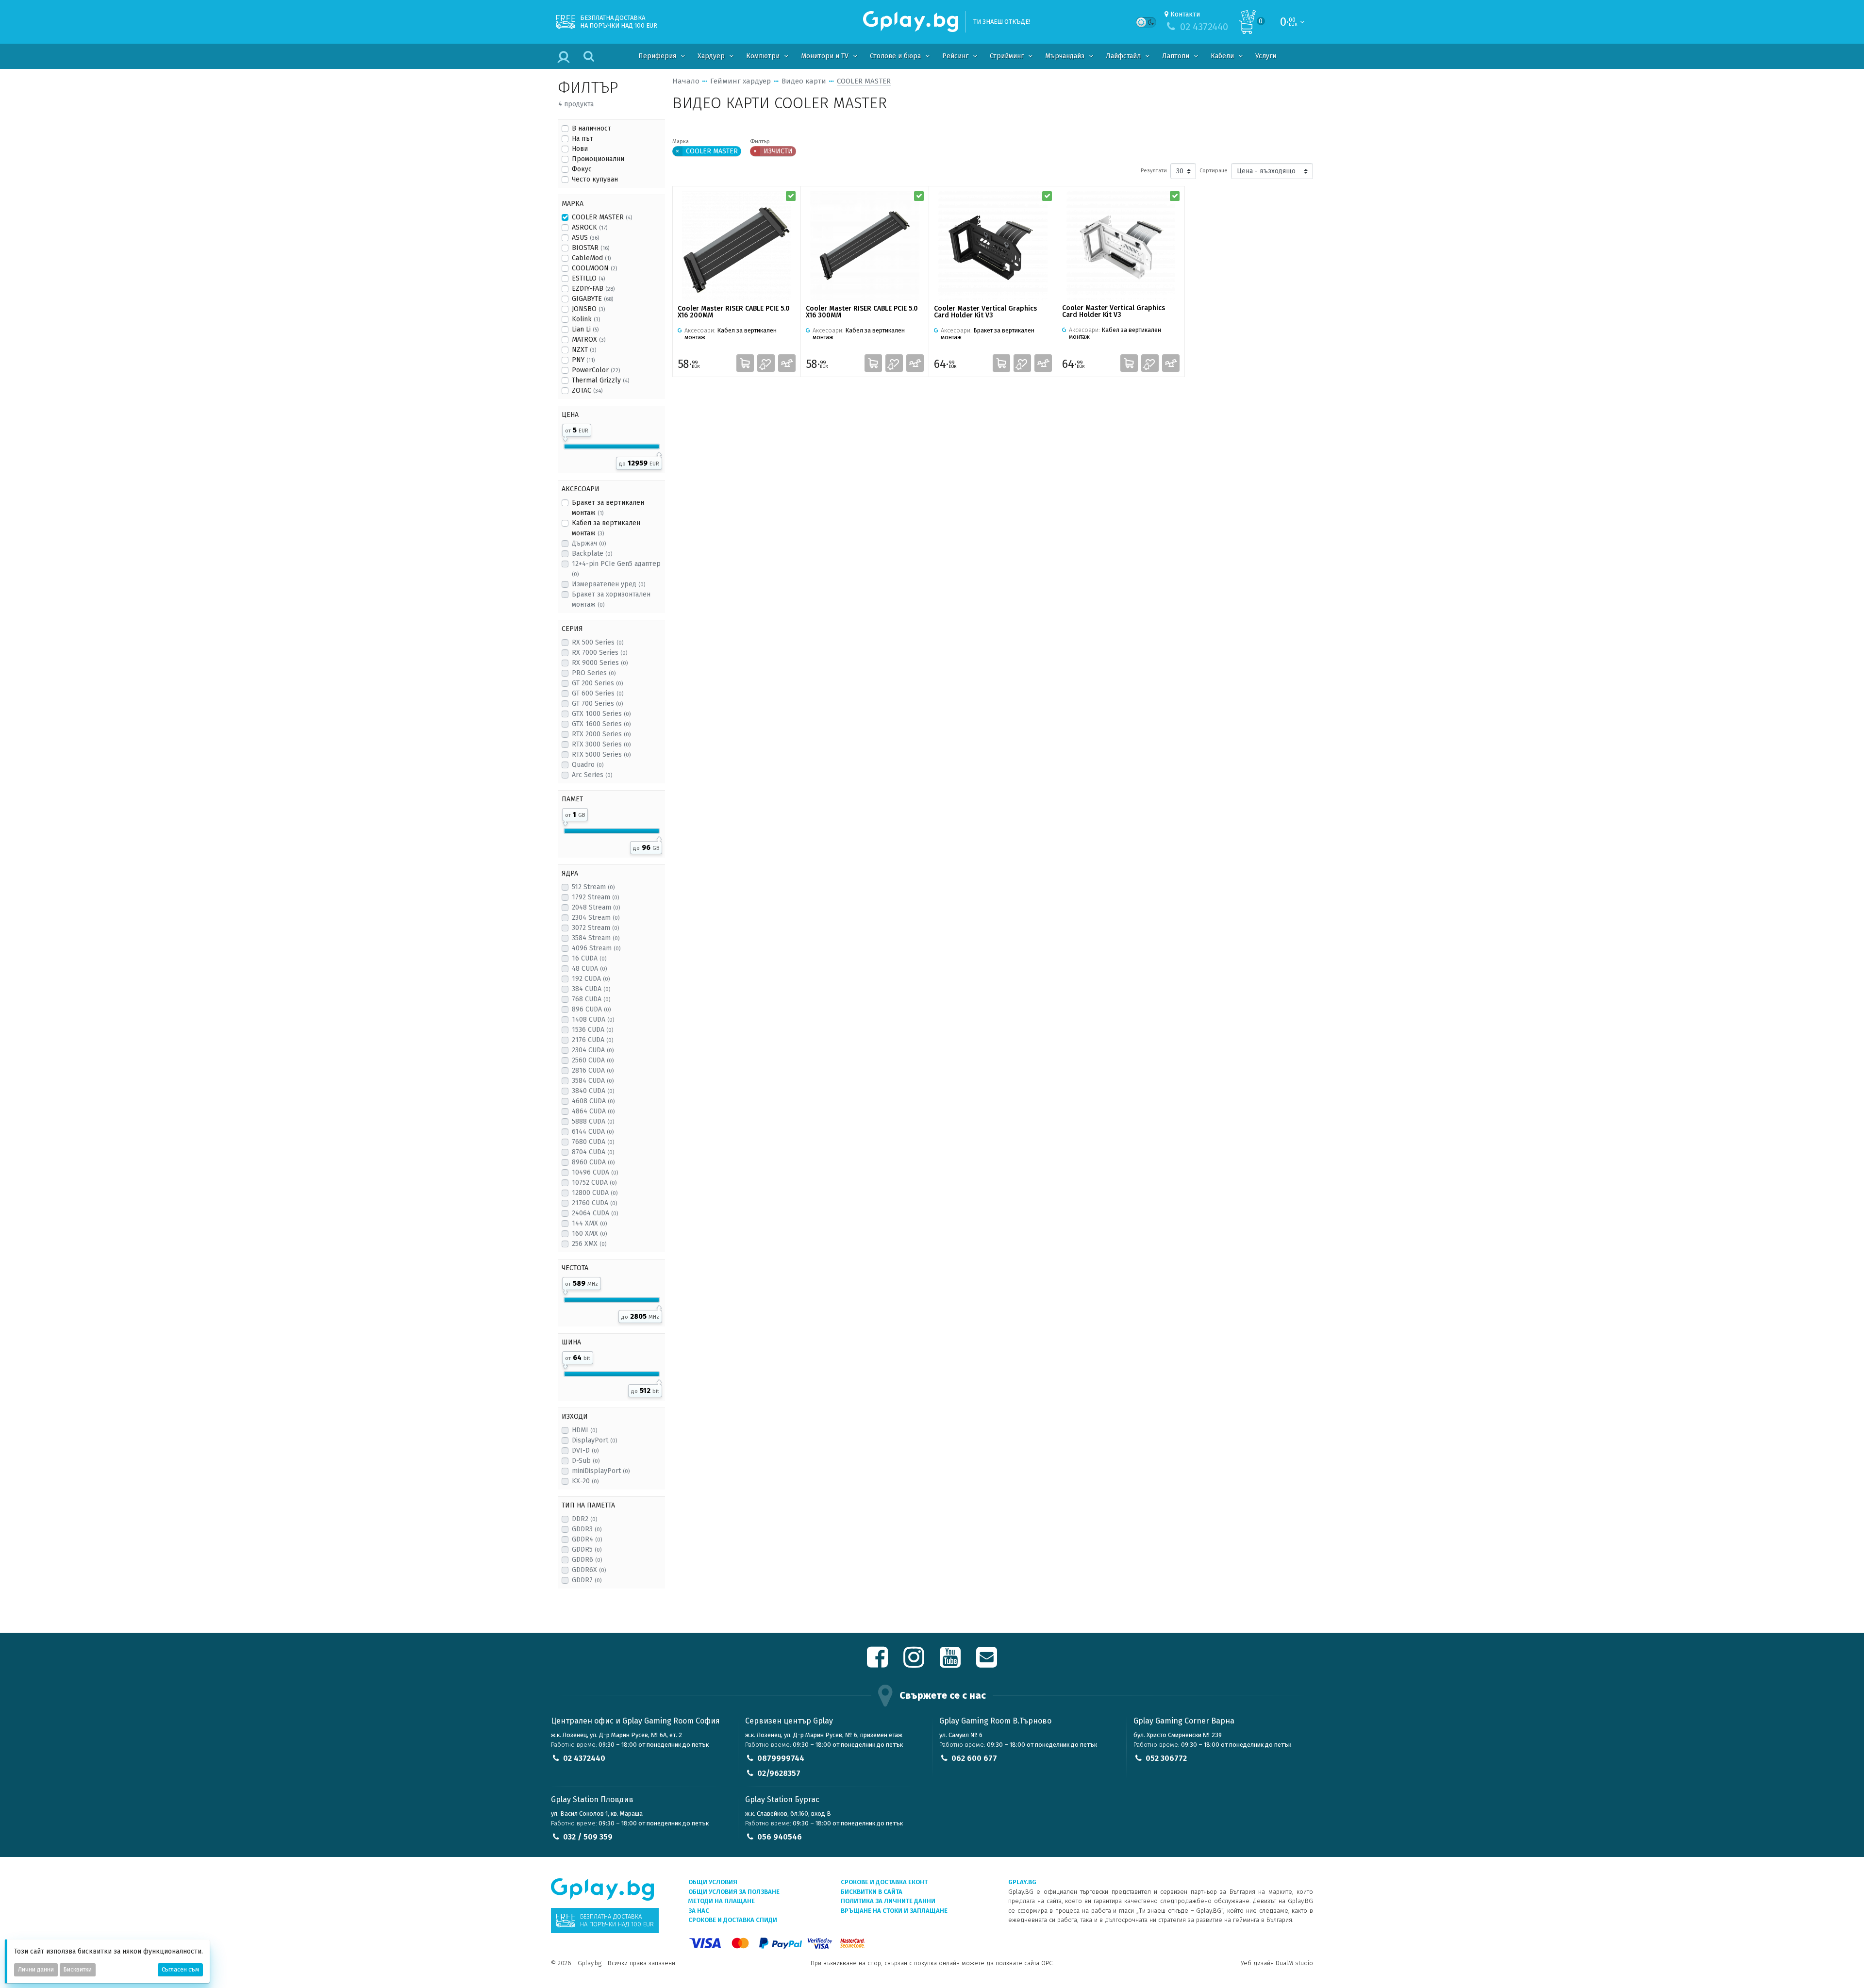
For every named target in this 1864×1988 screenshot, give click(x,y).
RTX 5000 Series (601, 754)
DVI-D (585, 1450)
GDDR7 (587, 1580)
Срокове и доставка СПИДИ (733, 1920)
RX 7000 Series (599, 653)
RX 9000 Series (600, 663)
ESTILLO (588, 278)
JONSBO (588, 309)
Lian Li (585, 329)
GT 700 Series (597, 704)
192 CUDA (591, 979)
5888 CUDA (593, 1121)
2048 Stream (596, 907)
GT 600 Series (598, 693)
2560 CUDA (593, 1060)
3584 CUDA (593, 1081)
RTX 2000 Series (601, 734)
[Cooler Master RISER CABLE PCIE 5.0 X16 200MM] (737, 246)
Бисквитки (78, 1970)
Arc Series (592, 775)
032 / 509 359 (588, 1837)
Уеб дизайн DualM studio (1277, 1963)
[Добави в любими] (766, 363)
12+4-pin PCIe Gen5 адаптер (616, 569)
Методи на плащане (722, 1901)
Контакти (1185, 14)
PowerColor (596, 370)
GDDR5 (587, 1549)
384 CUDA (591, 989)
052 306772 (1166, 1758)
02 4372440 (584, 1758)
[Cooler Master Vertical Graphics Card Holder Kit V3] (993, 246)
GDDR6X (589, 1570)
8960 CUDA (593, 1162)
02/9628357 (779, 1773)
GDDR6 (587, 1560)
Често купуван (595, 179)
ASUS (585, 238)
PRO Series (594, 673)
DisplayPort (594, 1440)
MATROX (589, 340)
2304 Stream (596, 918)
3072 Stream (595, 928)
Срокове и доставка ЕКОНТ (884, 1882)
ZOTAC (587, 390)
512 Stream (593, 887)
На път (582, 139)
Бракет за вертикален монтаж (608, 508)
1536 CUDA (592, 1030)
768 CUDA (591, 999)
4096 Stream (596, 948)
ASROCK (590, 227)
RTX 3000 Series (601, 744)
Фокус (582, 169)
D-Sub (586, 1461)
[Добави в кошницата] (745, 363)
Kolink (586, 319)
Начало (686, 81)
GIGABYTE (592, 299)
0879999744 (781, 1758)
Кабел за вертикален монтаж (606, 528)
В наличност (591, 128)
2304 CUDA (593, 1050)
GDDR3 (587, 1529)
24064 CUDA (595, 1213)
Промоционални (598, 159)
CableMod (591, 258)
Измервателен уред (608, 584)
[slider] (565, 437)
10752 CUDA (594, 1183)
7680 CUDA (593, 1142)
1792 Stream (595, 897)
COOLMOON (594, 268)
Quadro (588, 765)
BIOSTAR (591, 248)
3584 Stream (596, 938)
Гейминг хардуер (741, 81)
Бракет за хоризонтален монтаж (611, 599)
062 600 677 (974, 1758)
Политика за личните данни (888, 1901)
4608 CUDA (593, 1101)
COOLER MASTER (602, 217)
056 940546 (780, 1837)
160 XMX (589, 1234)
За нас (699, 1911)
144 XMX (589, 1223)
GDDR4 (587, 1539)
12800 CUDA (595, 1193)
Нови (580, 149)
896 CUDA (591, 1009)
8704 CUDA (593, 1152)
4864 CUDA (593, 1111)
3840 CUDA (593, 1091)
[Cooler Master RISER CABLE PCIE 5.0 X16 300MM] (865, 246)
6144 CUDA (593, 1132)
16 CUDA (589, 958)
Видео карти (804, 81)
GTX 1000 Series (601, 714)
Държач (589, 543)
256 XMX (589, 1244)
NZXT (584, 350)
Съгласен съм (180, 1970)
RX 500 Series (598, 642)
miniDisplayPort (601, 1471)
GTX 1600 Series (601, 724)
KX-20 (585, 1481)
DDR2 (584, 1519)
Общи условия (713, 1882)
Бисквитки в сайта (872, 1892)
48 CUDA (589, 969)
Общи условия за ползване (734, 1892)
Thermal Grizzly (600, 380)
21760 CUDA (594, 1203)
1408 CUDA (593, 1019)
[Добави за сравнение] (787, 363)
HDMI (584, 1430)
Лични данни (36, 1970)
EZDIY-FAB (593, 289)
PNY (583, 360)
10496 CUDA (595, 1172)
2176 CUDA (592, 1040)
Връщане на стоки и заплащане (894, 1911)
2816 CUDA (593, 1070)
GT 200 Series (597, 683)
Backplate (592, 554)
